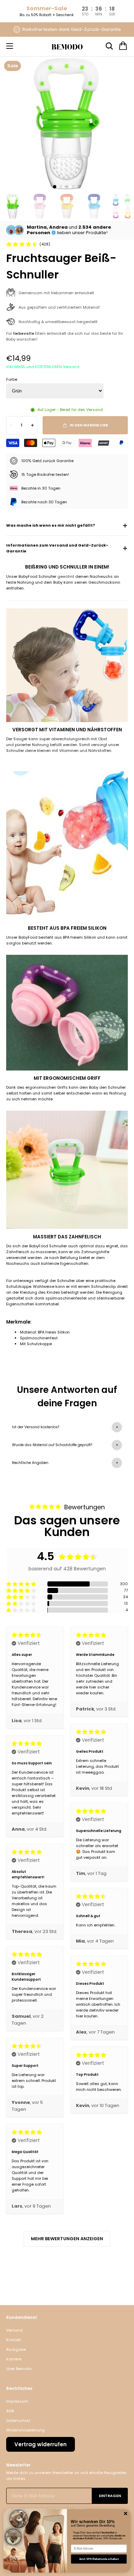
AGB (10, 2411)
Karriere (14, 2359)
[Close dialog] (126, 2514)
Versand (14, 2330)
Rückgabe (16, 2349)
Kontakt (14, 2340)
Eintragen (110, 2496)
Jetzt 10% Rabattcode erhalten (99, 2559)
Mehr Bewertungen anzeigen (67, 2239)
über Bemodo (19, 2369)
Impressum (17, 2401)
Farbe (12, 379)
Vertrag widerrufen (41, 2444)
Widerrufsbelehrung (25, 2430)
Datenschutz (18, 2420)
